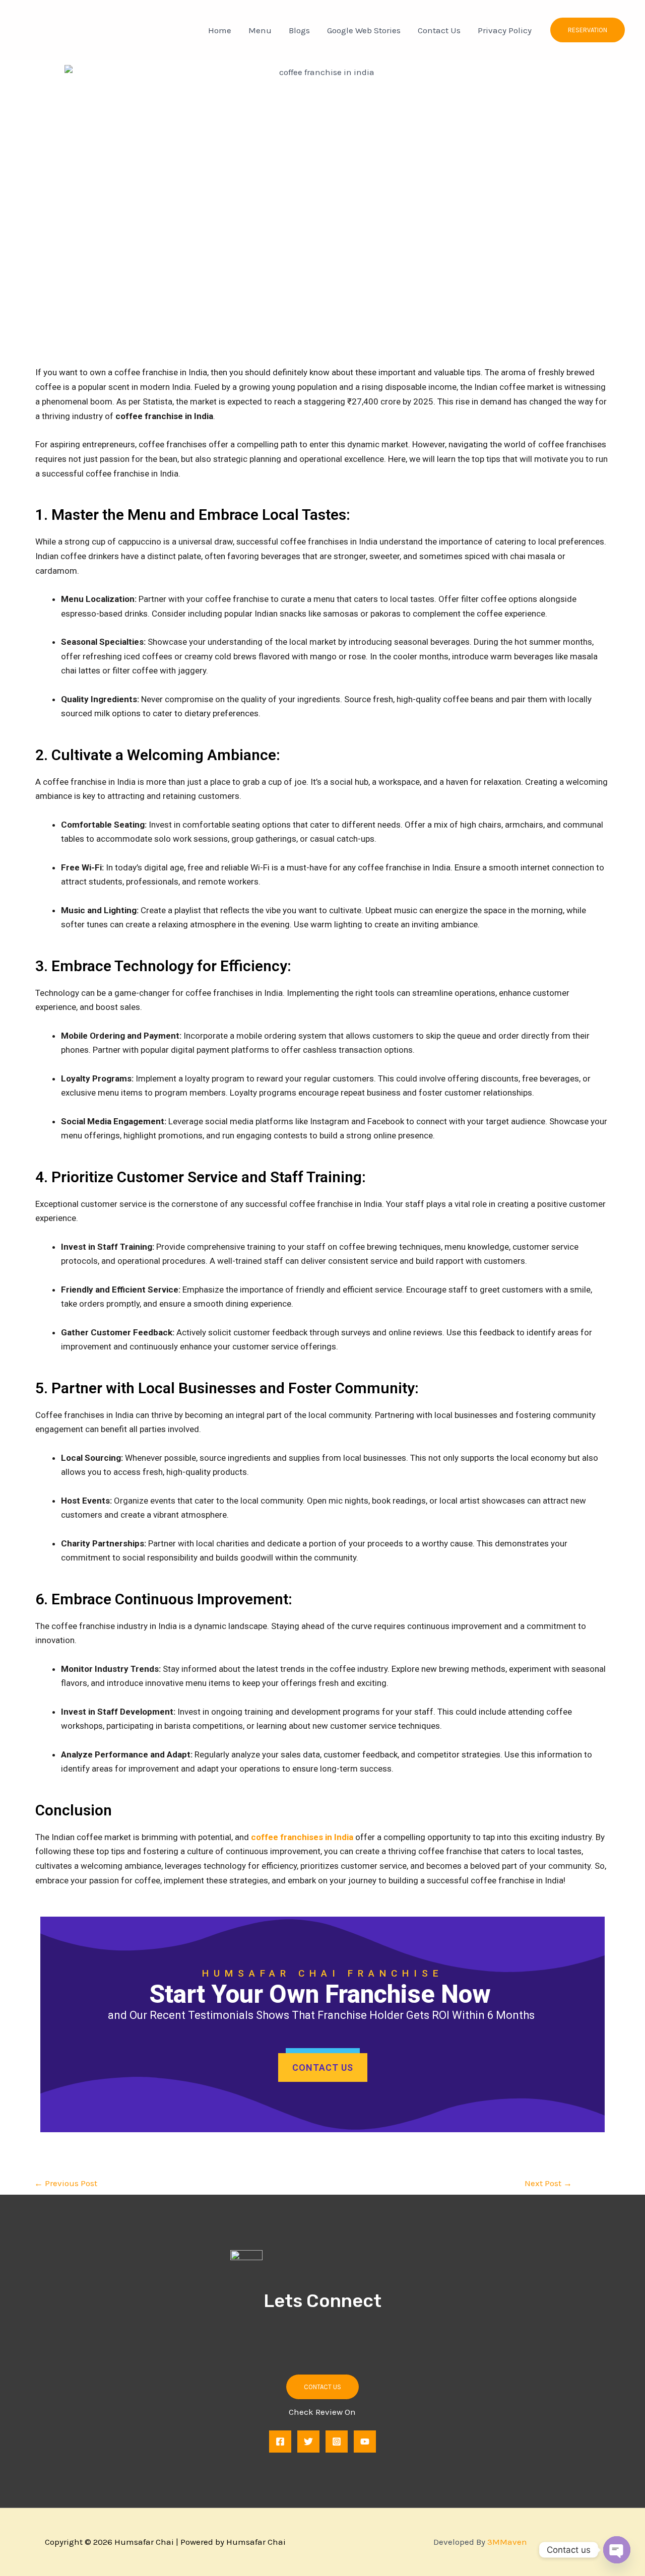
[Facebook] (280, 2442)
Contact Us (439, 30)
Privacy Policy (505, 30)
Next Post (548, 2183)
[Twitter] (308, 2442)
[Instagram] (337, 2442)
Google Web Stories (364, 30)
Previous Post (66, 2183)
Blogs (299, 30)
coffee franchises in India (302, 1837)
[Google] (365, 2442)
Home (220, 30)
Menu (260, 30)
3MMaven (507, 2542)
